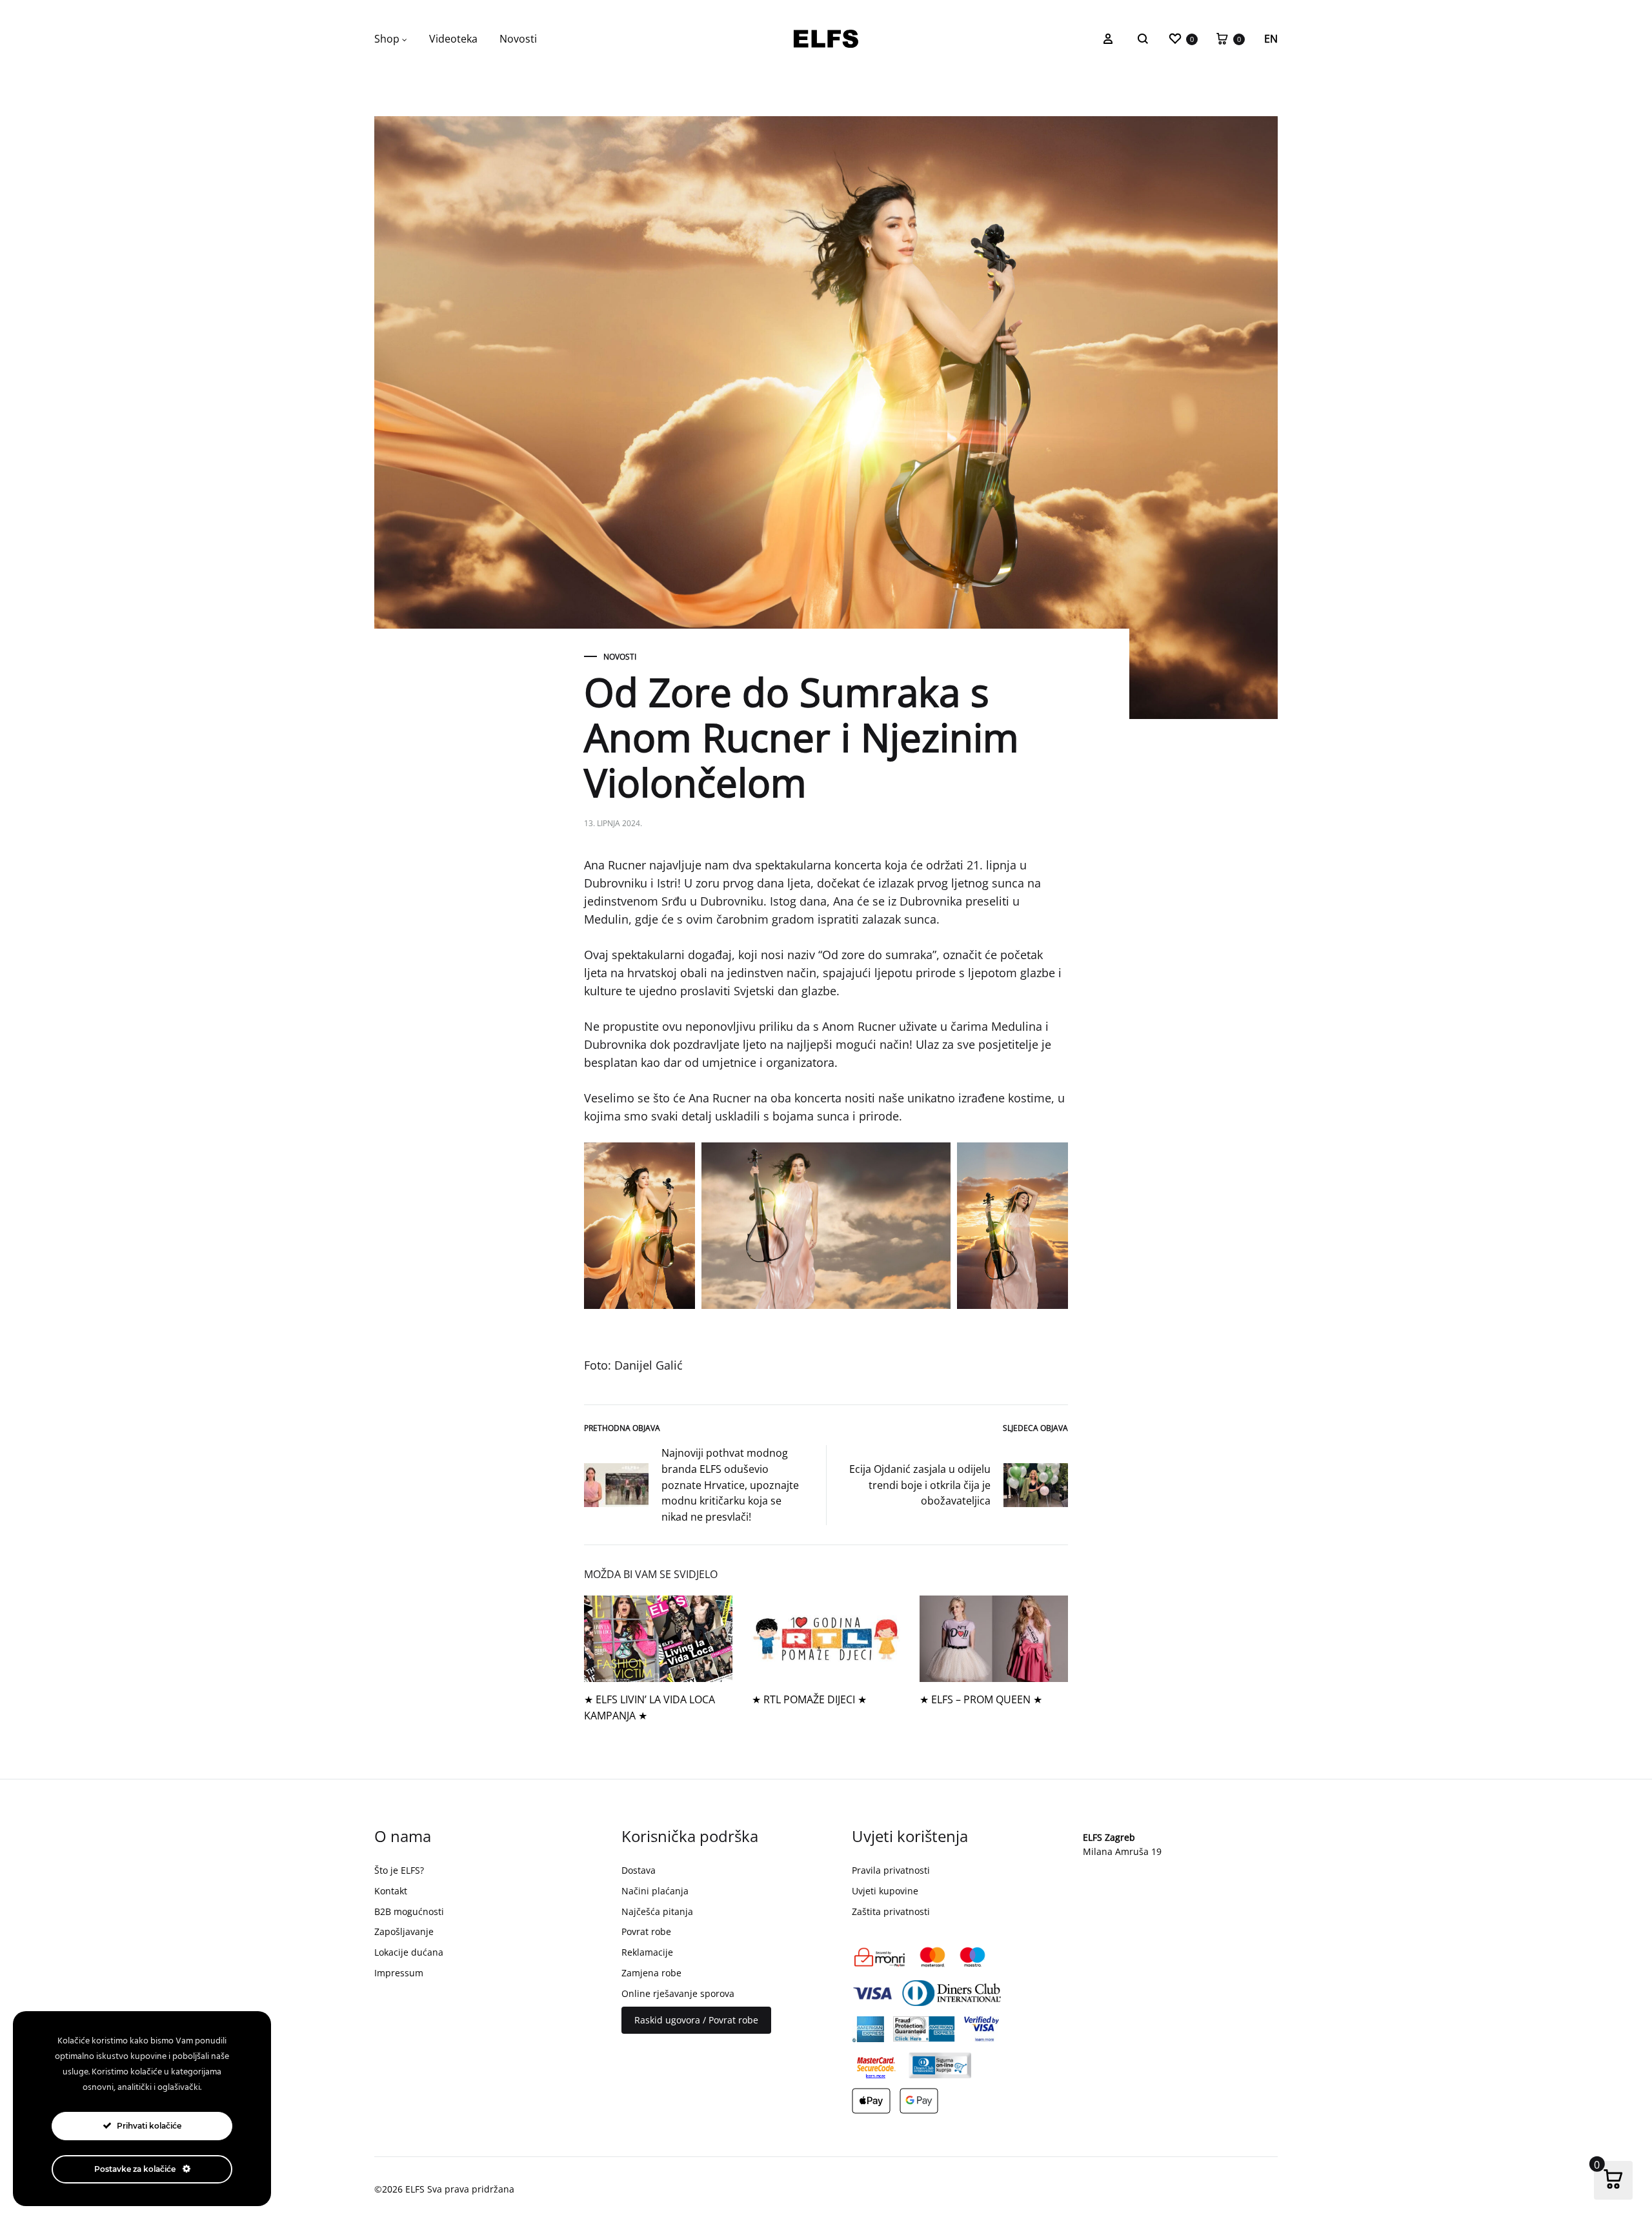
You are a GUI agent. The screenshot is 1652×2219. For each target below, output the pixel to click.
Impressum (399, 1973)
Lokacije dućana (409, 1952)
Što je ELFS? (399, 1870)
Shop (387, 39)
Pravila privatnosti (891, 1870)
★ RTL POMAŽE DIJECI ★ (809, 1699)
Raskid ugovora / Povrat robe (696, 2020)
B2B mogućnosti (409, 1911)
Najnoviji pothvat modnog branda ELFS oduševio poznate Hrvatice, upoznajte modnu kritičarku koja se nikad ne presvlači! (730, 1485)
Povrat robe (646, 1931)
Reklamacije (647, 1952)
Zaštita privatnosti (891, 1911)
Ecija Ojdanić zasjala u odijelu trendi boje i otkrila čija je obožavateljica (920, 1485)
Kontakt (391, 1891)
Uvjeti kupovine (885, 1891)
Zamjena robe (651, 1973)
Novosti (518, 39)
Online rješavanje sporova (678, 1993)
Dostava (639, 1870)
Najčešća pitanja (657, 1911)
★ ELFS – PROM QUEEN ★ (981, 1699)
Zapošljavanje (404, 1931)
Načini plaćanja (655, 1891)
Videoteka (453, 39)
